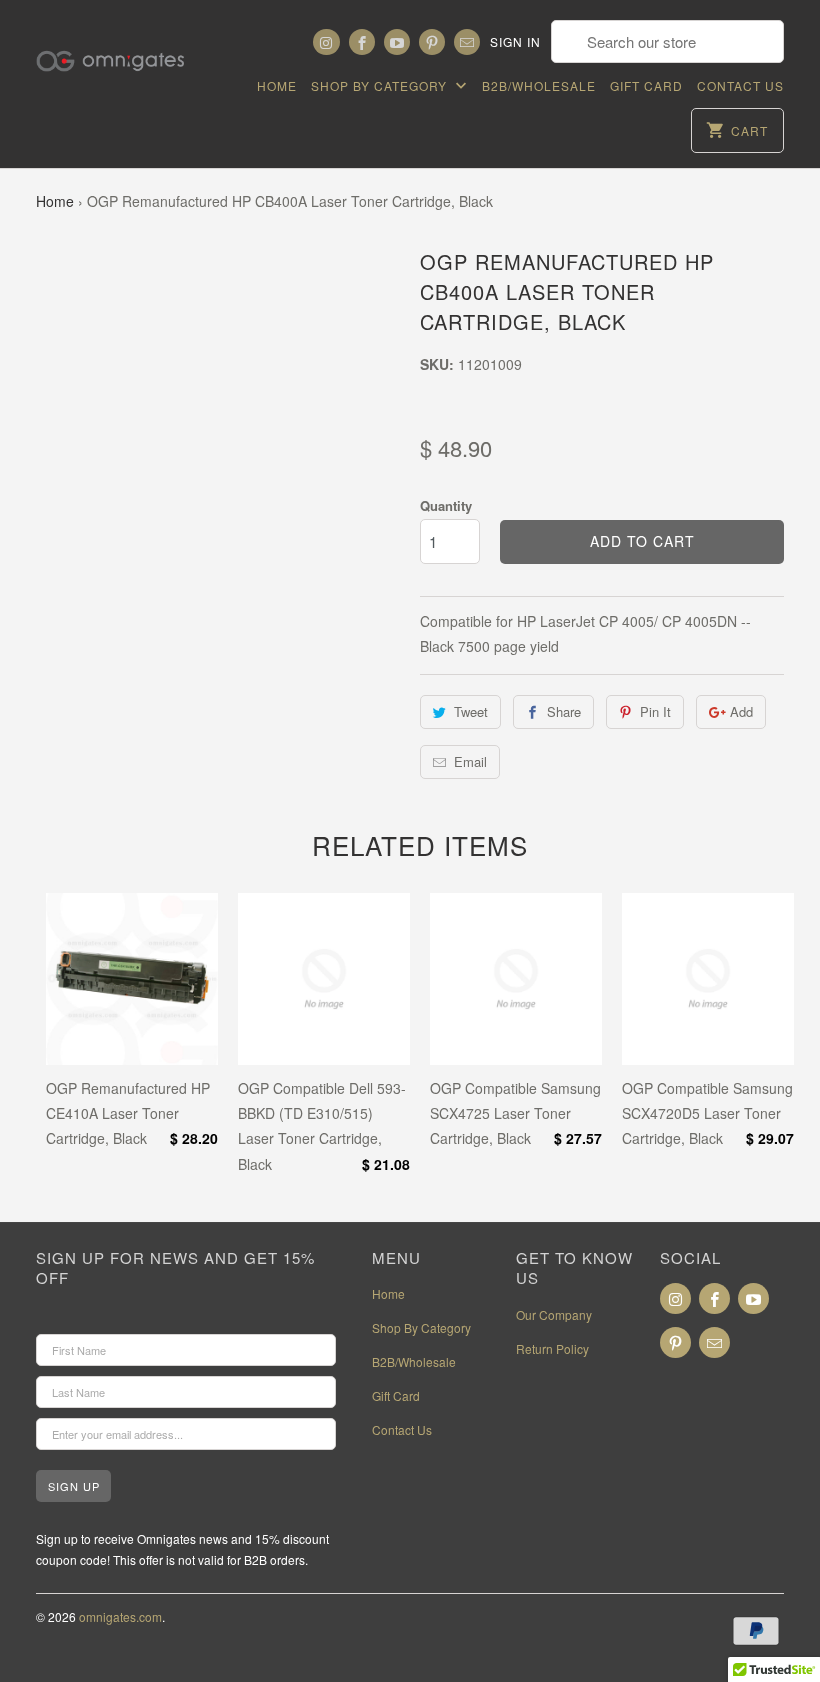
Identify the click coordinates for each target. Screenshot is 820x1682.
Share (564, 711)
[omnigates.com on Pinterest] (432, 42)
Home (277, 85)
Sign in (515, 41)
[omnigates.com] (122, 49)
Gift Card (646, 85)
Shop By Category (381, 85)
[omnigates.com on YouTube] (397, 42)
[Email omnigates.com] (467, 42)
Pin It (655, 711)
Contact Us (740, 85)
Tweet (471, 711)
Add (741, 711)
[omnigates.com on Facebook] (362, 42)
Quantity (446, 505)
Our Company (554, 1314)
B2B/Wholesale (539, 85)
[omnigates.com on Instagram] (326, 42)
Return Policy (552, 1348)
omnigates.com (120, 1616)
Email (470, 761)
